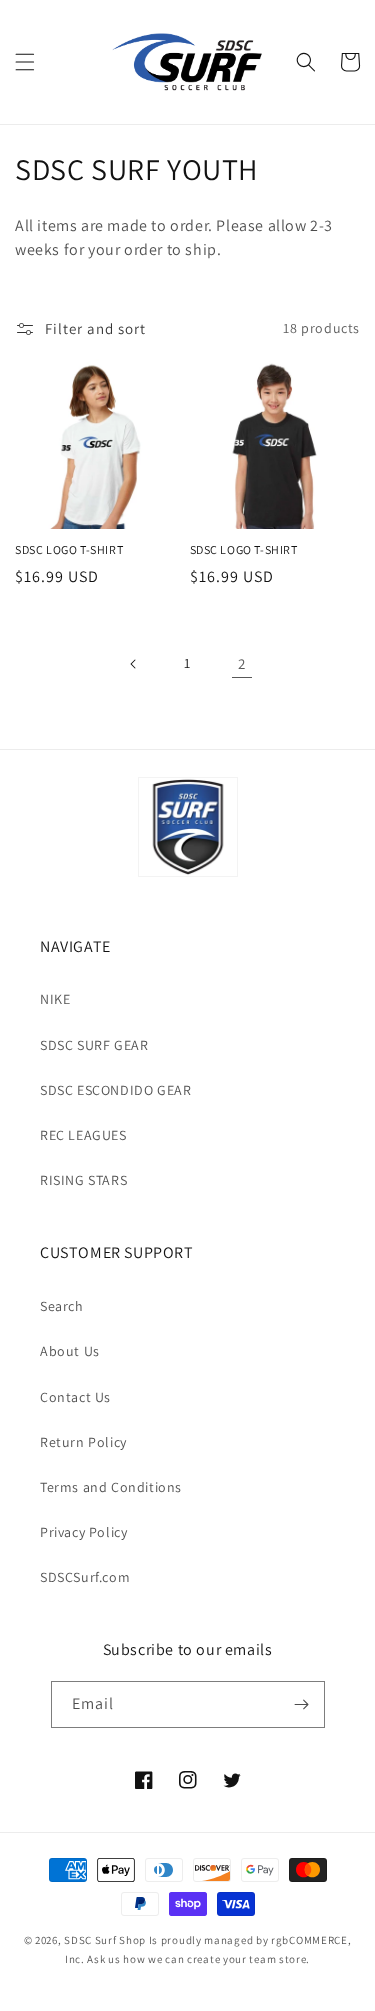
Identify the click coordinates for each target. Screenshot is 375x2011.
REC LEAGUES (83, 1135)
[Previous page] (134, 664)
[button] (25, 62)
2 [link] (242, 663)
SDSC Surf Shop (105, 1940)
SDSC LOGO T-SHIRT (69, 549)
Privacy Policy (83, 1532)
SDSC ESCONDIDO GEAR (115, 1090)
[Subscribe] (302, 1704)
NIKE (55, 999)
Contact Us (75, 1397)
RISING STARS (83, 1180)
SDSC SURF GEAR (94, 1045)
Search (62, 1306)
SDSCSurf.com (85, 1577)
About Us (70, 1351)
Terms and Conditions (111, 1487)
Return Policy (83, 1442)
